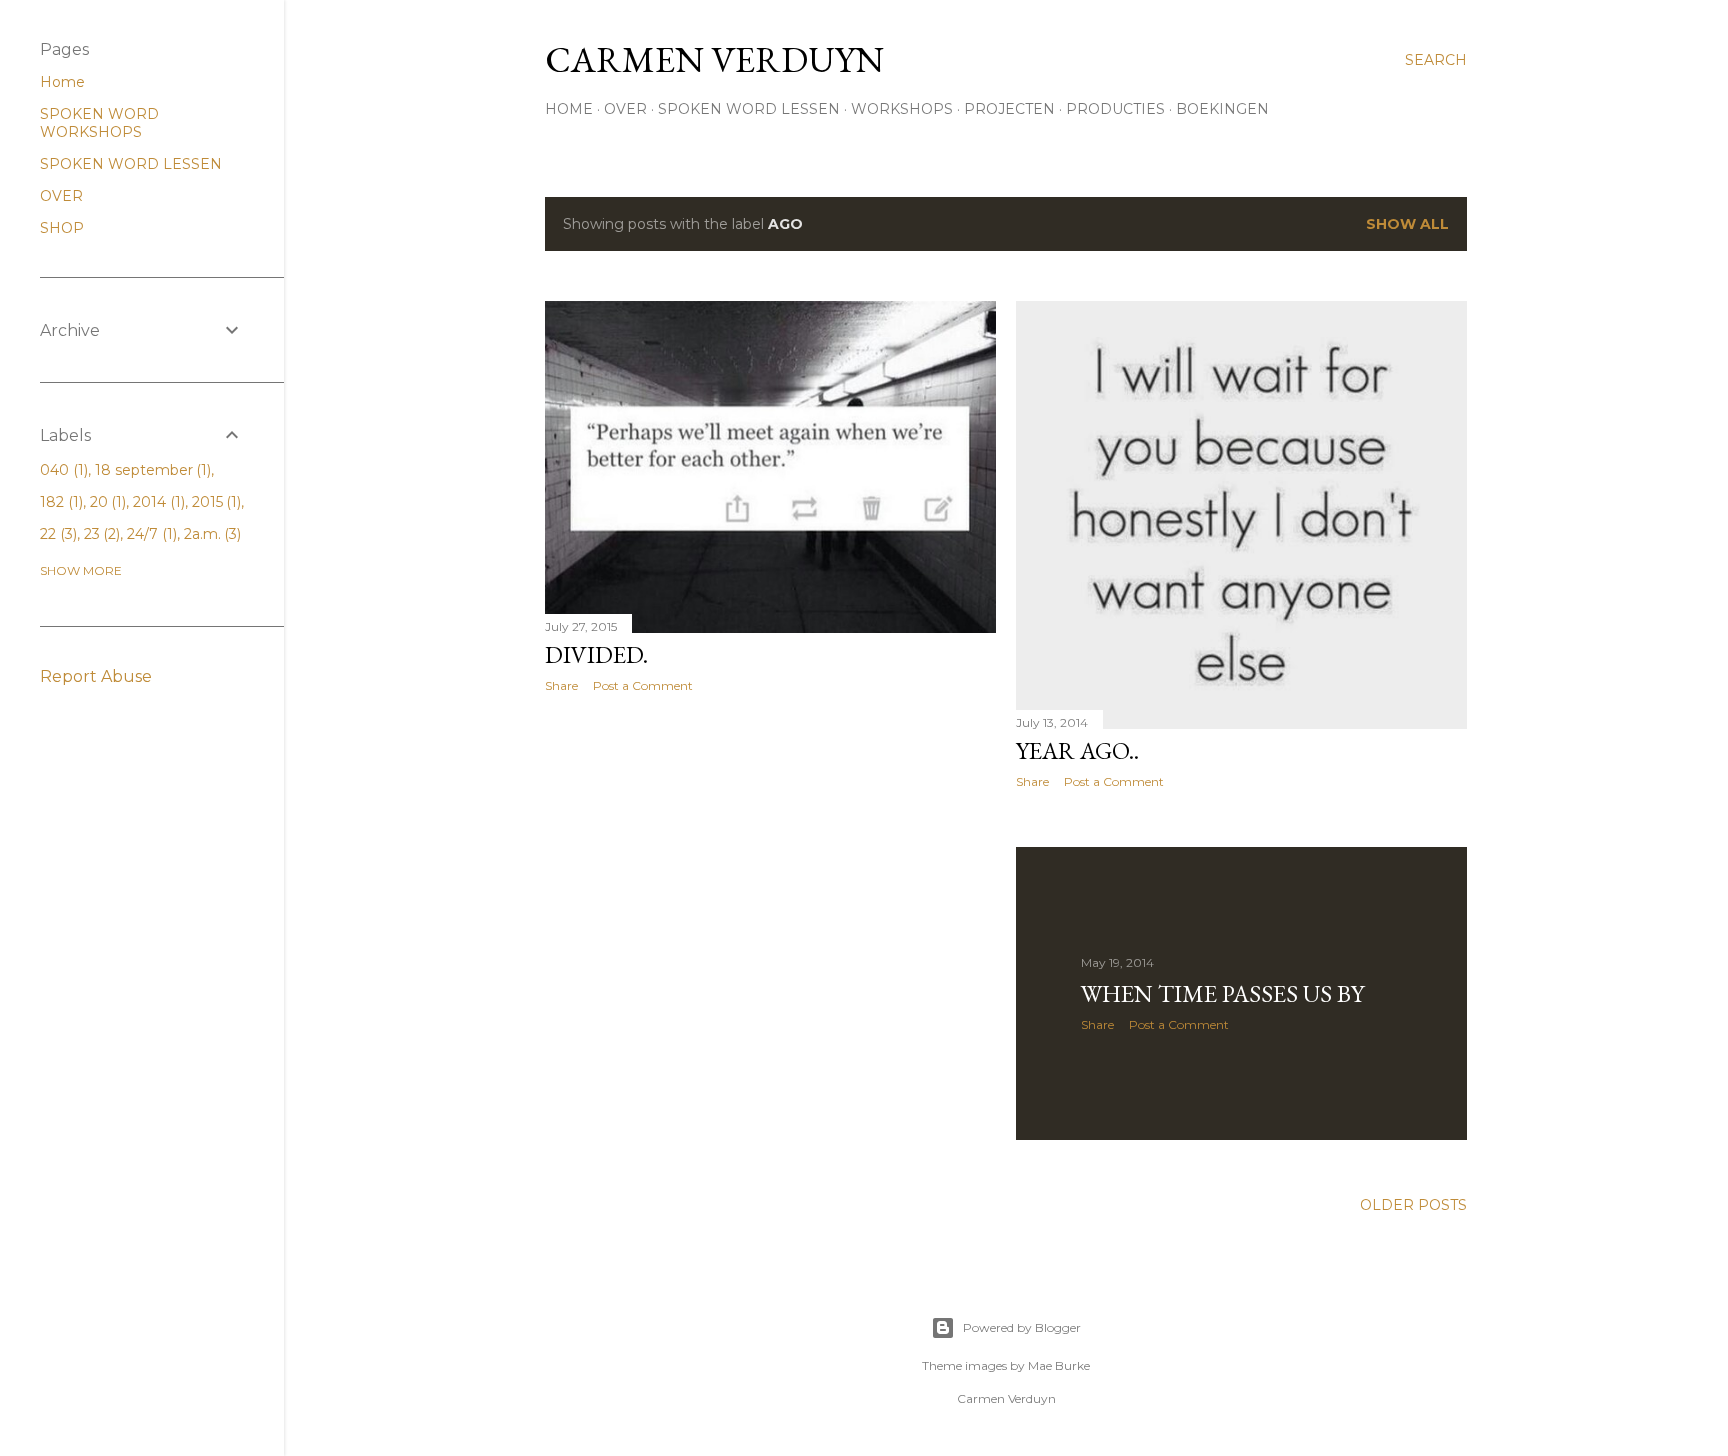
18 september (151, 470)
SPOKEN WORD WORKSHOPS (99, 123)
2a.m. (211, 534)
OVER (625, 109)
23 (100, 534)
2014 (157, 502)
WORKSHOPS (902, 109)
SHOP (62, 228)
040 (62, 470)
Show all (1407, 224)
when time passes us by (1222, 993)
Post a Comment (643, 685)
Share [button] (561, 685)
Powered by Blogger (1022, 1327)
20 (106, 502)
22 (56, 534)
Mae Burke (1059, 1365)
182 (59, 502)
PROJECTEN (1009, 109)
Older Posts (1413, 1205)
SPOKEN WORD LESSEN (749, 109)
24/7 (150, 534)
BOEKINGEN (1222, 109)
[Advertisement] (770, 883)
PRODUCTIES (1115, 109)
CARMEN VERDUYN (714, 59)
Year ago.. (1077, 750)
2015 (215, 502)
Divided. (596, 654)
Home (62, 82)
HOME (569, 109)
